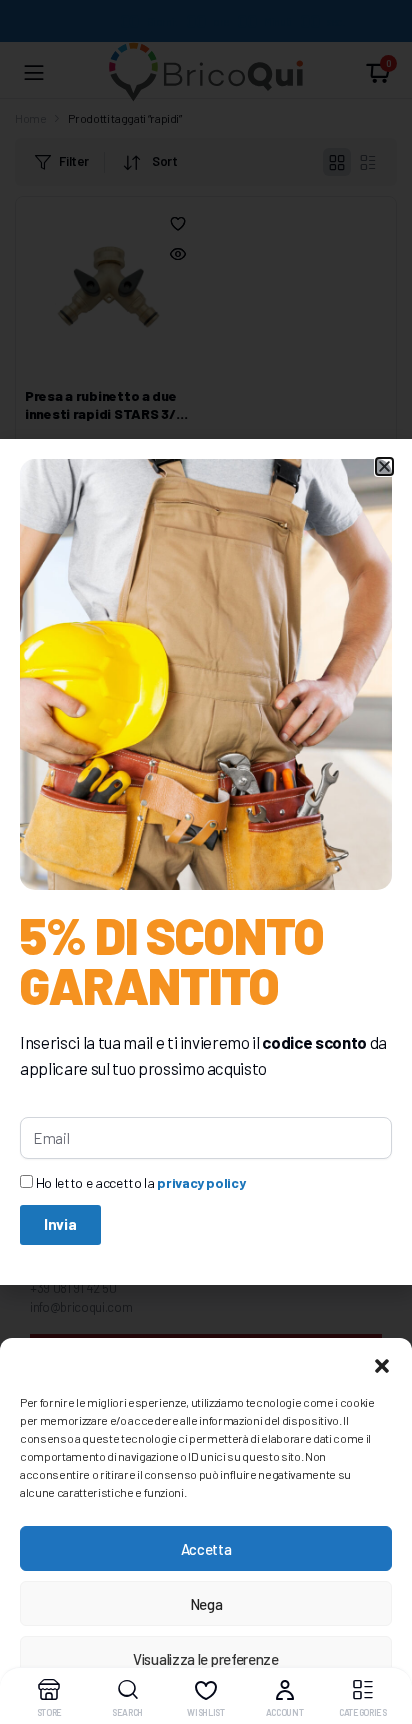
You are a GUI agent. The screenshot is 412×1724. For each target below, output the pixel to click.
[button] (382, 1363)
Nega (206, 1604)
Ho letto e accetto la (141, 1182)
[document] (206, 862)
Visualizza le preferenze (206, 1659)
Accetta (206, 1549)
